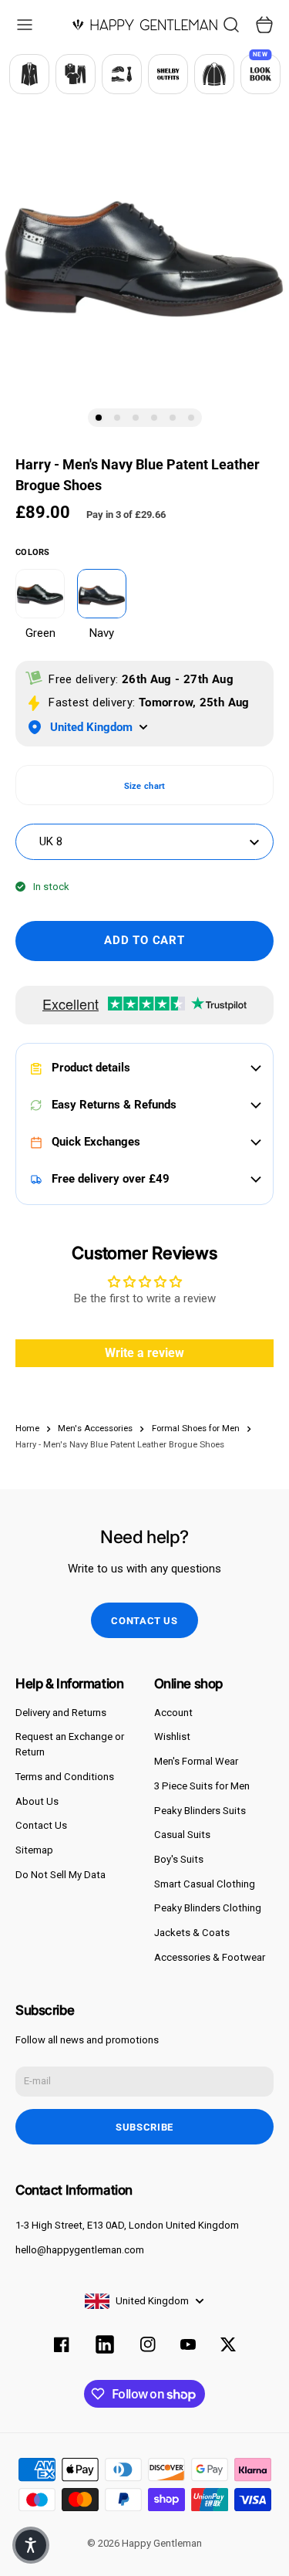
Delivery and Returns (61, 1713)
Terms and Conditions (65, 1777)
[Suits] (29, 74)
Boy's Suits (179, 1859)
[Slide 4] (154, 418)
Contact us (144, 1621)
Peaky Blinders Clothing (208, 1908)
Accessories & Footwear (210, 1957)
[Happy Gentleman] (145, 25)
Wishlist (172, 1737)
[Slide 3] (136, 418)
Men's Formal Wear (196, 1761)
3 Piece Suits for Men (202, 1786)
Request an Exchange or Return (70, 1744)
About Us (37, 1801)
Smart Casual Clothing (205, 1884)
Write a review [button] (144, 1353)
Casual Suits (182, 1835)
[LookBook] (260, 74)
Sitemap (34, 1850)
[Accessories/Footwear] (122, 74)
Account (173, 1713)
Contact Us (41, 1825)
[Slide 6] (191, 418)
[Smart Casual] (76, 74)
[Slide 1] (99, 418)
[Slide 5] (173, 418)
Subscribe (144, 2127)
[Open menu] (25, 25)
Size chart (145, 786)
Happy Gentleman (162, 2543)
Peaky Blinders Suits (200, 1811)
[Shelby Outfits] (168, 74)
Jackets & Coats (192, 1933)
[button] (31, 2545)
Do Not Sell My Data (60, 1875)
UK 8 (51, 841)
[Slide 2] (117, 418)
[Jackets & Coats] (214, 74)
